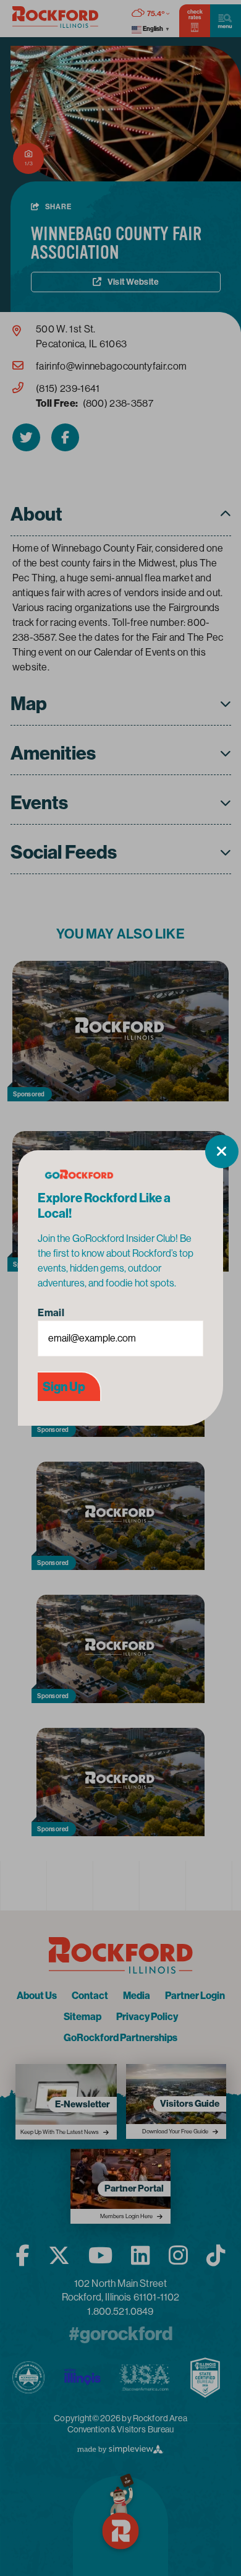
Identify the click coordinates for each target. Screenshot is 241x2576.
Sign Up (64, 1387)
